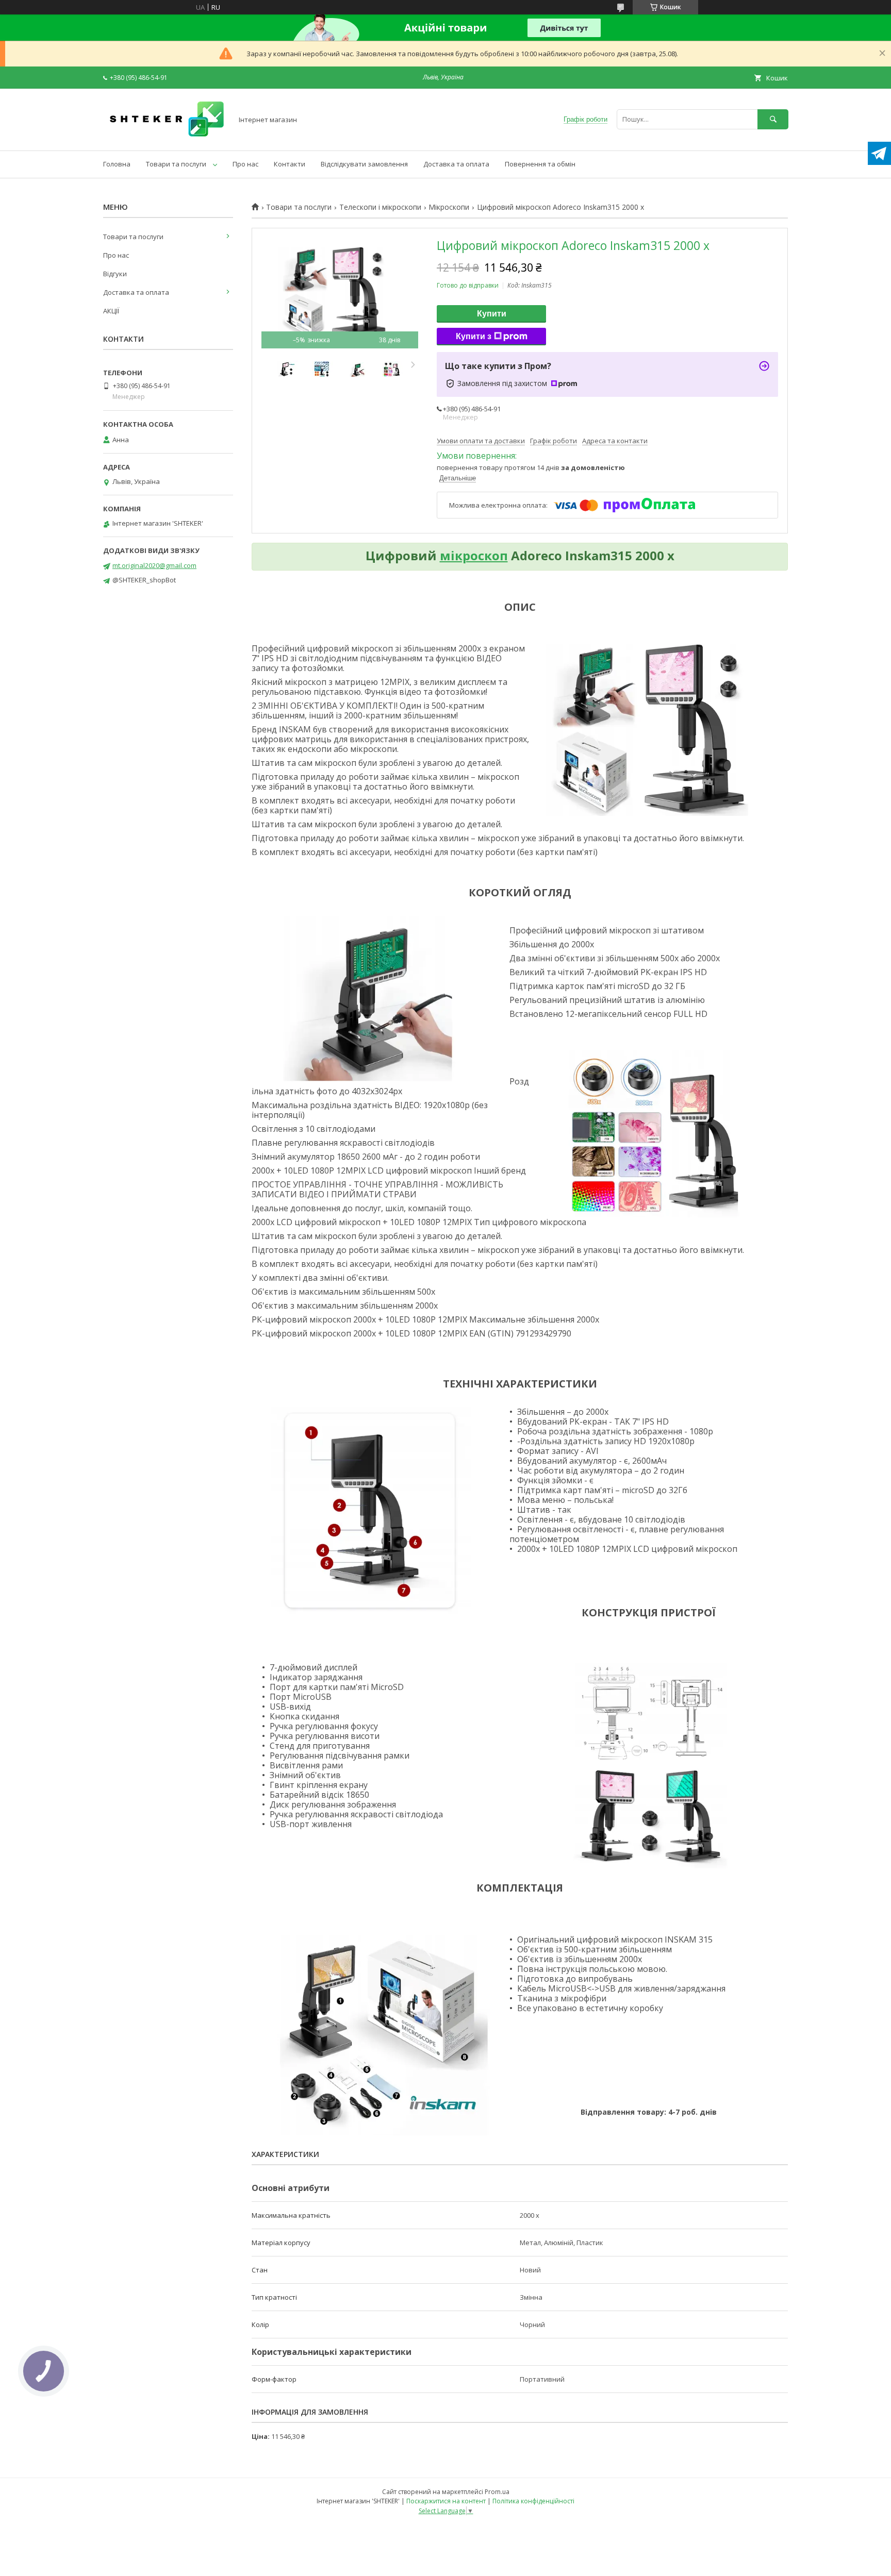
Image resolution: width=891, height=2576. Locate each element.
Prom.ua (497, 2492)
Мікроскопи (449, 207)
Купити (492, 314)
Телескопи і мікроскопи (380, 207)
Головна (117, 164)
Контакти (290, 164)
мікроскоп (474, 555)
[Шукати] (773, 119)
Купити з (474, 336)
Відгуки (115, 274)
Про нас (245, 164)
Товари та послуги (176, 164)
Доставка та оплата (456, 164)
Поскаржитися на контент (446, 2501)
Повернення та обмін (540, 164)
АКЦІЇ (111, 311)
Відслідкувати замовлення (364, 164)
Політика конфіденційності (533, 2501)
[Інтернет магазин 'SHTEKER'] (165, 137)
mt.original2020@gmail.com (154, 565)
